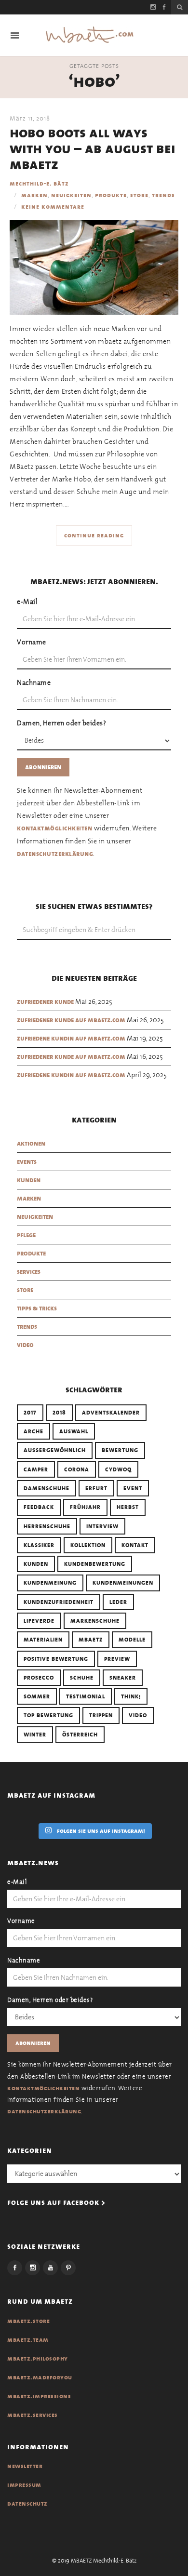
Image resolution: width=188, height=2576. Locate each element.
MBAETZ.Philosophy (38, 2359)
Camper (36, 1469)
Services (29, 1272)
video (138, 1715)
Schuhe (82, 1678)
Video (25, 1345)
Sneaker (123, 1678)
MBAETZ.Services (33, 2415)
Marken (34, 195)
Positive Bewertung (56, 1659)
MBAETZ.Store (28, 2321)
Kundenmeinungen (123, 1583)
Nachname (34, 682)
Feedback (39, 1507)
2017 (30, 1413)
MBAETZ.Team (28, 2340)
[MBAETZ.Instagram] (33, 2268)
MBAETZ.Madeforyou (40, 2377)
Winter (35, 1735)
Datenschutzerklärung (55, 854)
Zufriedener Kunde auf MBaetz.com (71, 1020)
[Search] (180, 7)
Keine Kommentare (53, 207)
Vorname (32, 642)
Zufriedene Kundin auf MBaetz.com (71, 1038)
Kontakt (135, 1545)
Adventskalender (111, 1413)
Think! (131, 1696)
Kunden (29, 1180)
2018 (59, 1413)
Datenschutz (27, 2504)
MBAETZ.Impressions (39, 2396)
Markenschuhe (95, 1621)
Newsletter (25, 2466)
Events (27, 1162)
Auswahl (74, 1431)
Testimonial (86, 1696)
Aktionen (31, 1143)
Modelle (132, 1640)
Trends (163, 195)
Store (139, 195)
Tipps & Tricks (37, 1308)
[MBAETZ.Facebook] (15, 2268)
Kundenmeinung (50, 1583)
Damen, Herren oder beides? (61, 723)
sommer (37, 1696)
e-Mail (27, 601)
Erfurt (96, 1488)
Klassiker (39, 1545)
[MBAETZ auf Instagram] (153, 7)
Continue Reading (94, 535)
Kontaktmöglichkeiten (54, 828)
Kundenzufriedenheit (59, 1602)
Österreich (80, 1735)
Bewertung (120, 1450)
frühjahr (85, 1507)
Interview (102, 1526)
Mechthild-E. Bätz (39, 184)
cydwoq (118, 1469)
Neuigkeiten (71, 195)
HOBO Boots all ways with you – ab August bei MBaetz (93, 149)
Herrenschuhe (47, 1526)
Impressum (24, 2485)
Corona (77, 1469)
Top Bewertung (48, 1715)
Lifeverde (39, 1621)
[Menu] (15, 35)
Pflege (26, 1235)
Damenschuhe (47, 1488)
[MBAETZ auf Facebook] (164, 7)
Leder (118, 1602)
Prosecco (39, 1678)
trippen (101, 1715)
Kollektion (88, 1545)
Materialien (43, 1640)
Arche (34, 1431)
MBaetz (91, 1640)
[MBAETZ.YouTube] (50, 2268)
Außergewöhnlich (55, 1450)
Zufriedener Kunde (45, 1002)
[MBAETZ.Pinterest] (68, 2268)
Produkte (111, 195)
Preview (117, 1659)
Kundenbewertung (95, 1564)
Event (133, 1488)
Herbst (128, 1507)
